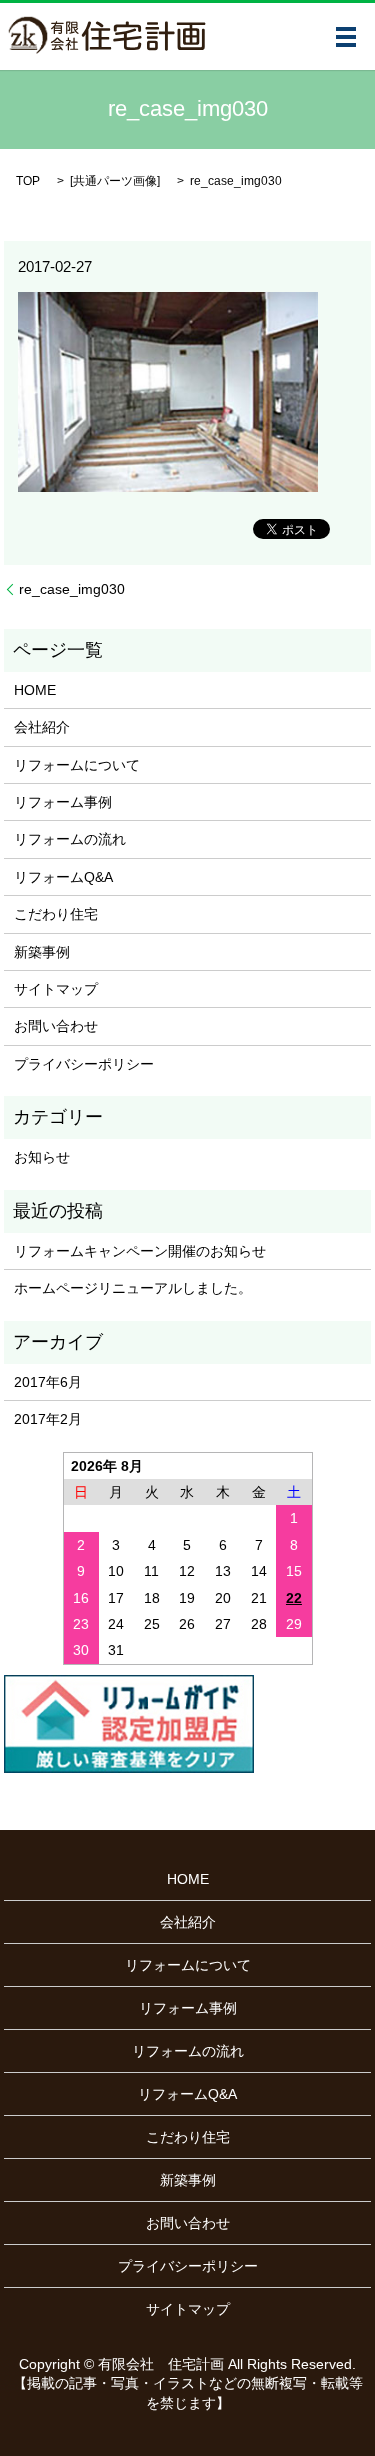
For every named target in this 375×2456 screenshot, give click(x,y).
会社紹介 (42, 727)
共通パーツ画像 (115, 181)
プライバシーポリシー (84, 1064)
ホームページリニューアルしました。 (133, 1288)
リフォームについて (77, 765)
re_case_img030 (72, 589)
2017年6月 (48, 1382)
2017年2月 (48, 1419)
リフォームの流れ (70, 839)
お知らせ (42, 1157)
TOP (28, 181)
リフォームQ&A (63, 877)
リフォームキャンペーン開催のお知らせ (140, 1251)
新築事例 (42, 952)
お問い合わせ (56, 1026)
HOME (35, 690)
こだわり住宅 (56, 914)
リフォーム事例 (63, 802)
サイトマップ (56, 989)
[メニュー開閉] (346, 37)
